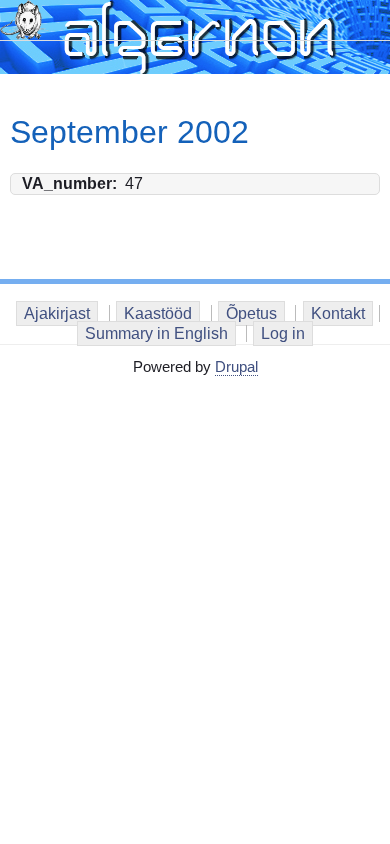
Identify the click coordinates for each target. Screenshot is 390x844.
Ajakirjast (57, 313)
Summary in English (156, 333)
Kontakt (338, 313)
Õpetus (251, 313)
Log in (283, 333)
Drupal (236, 366)
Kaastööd (158, 313)
